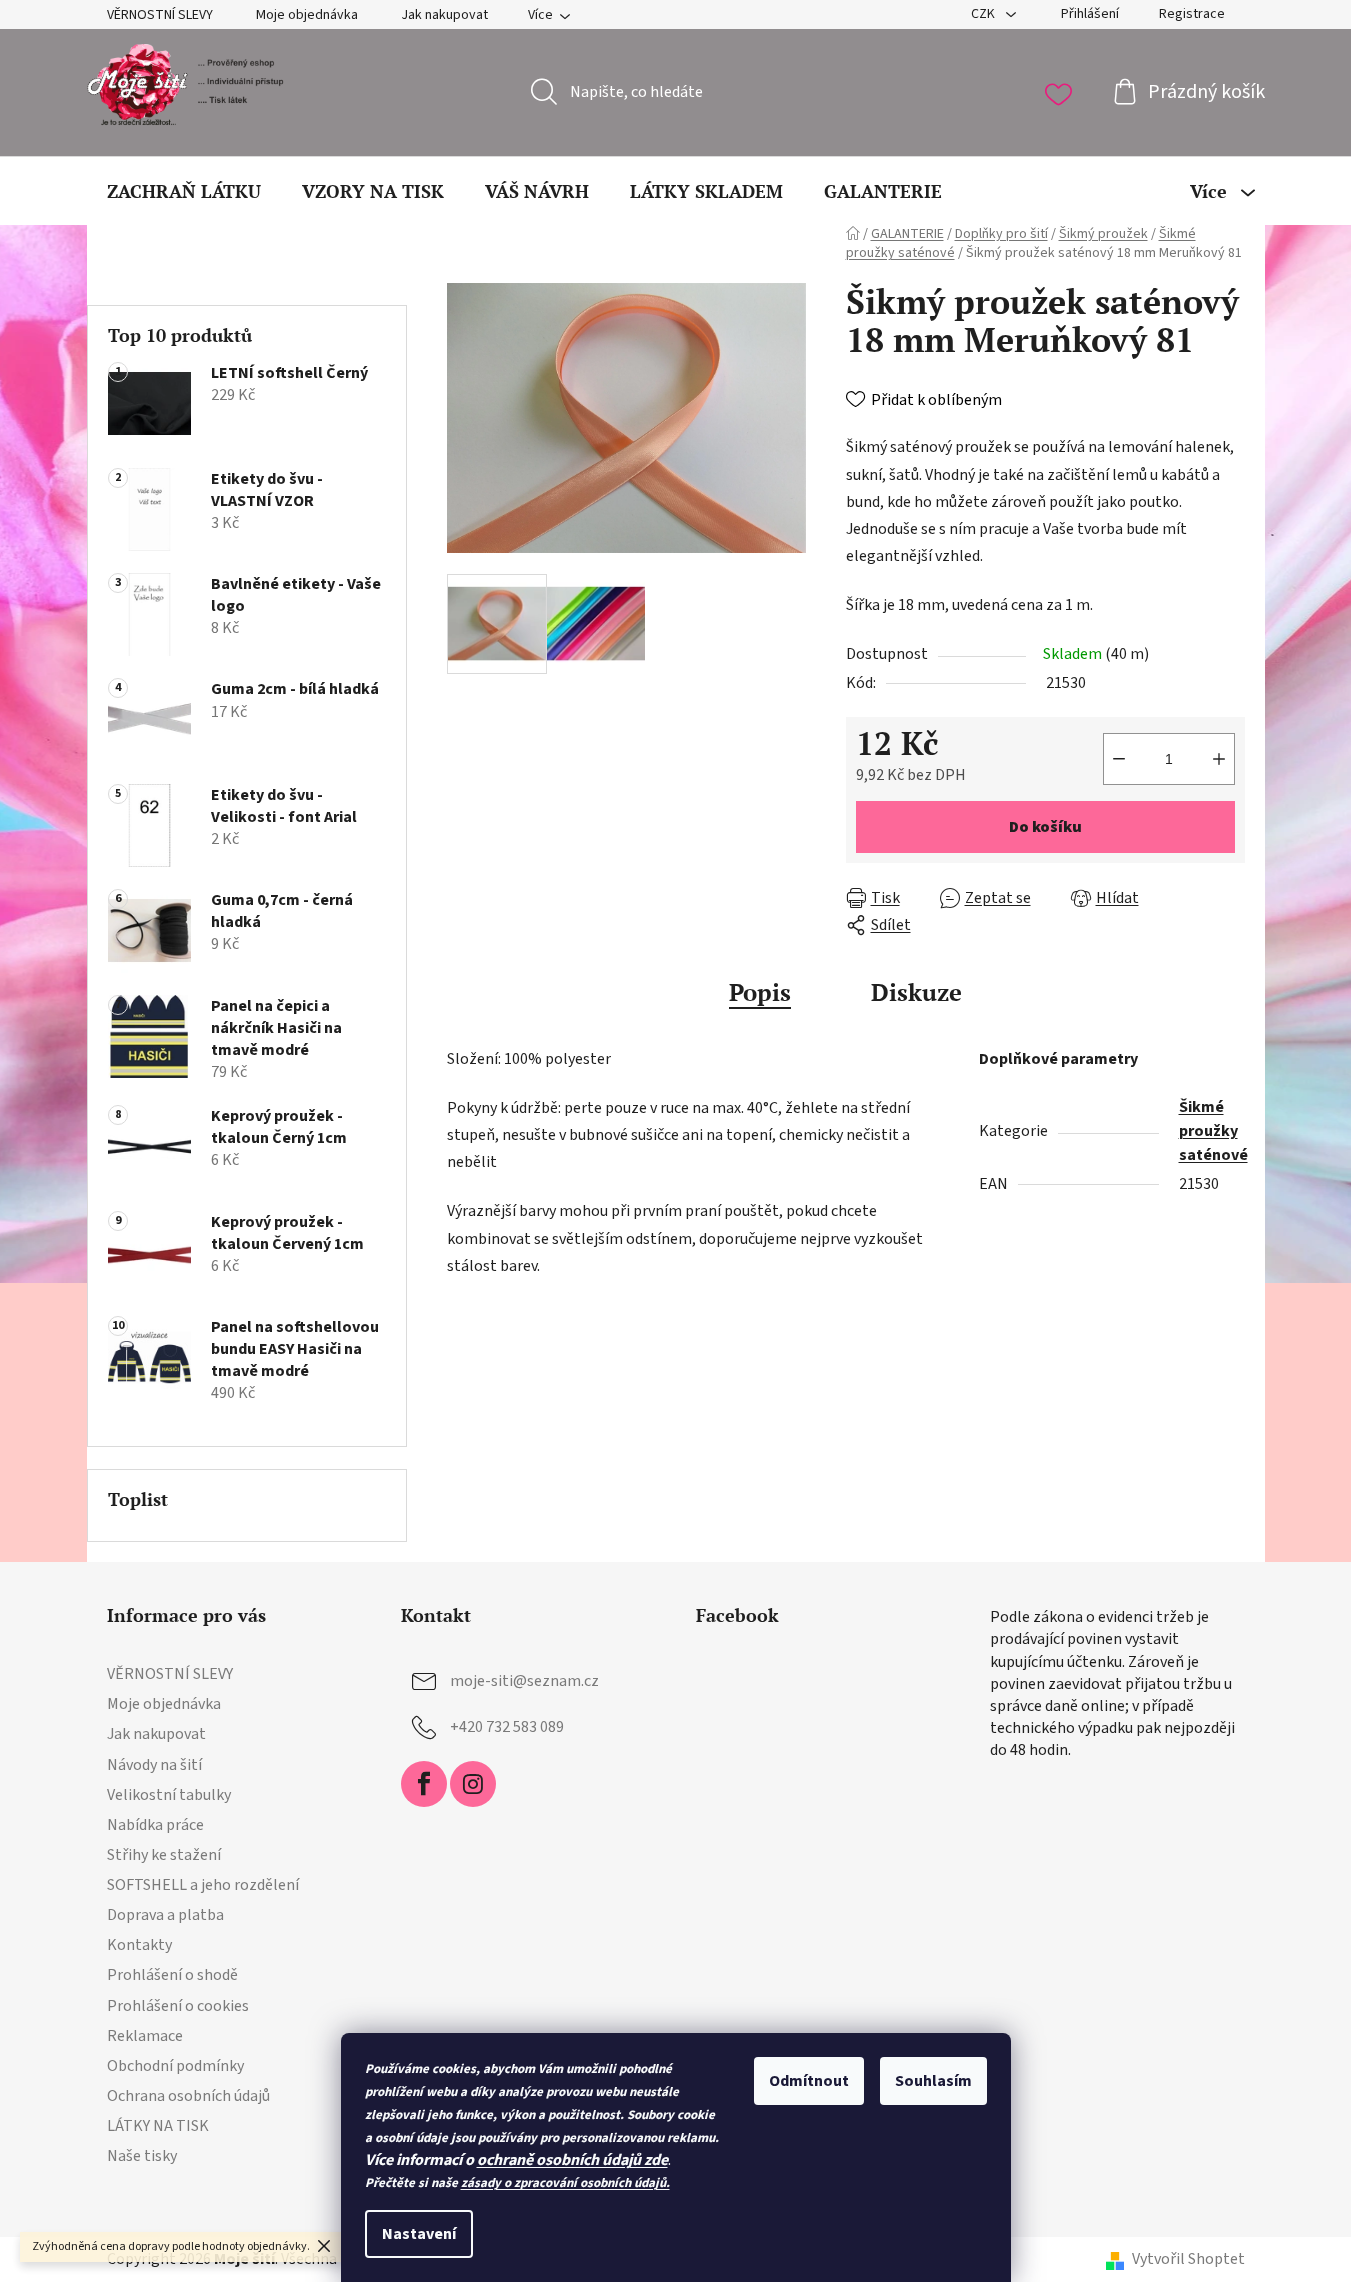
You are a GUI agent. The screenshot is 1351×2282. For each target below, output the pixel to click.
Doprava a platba (165, 1915)
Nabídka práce (155, 1825)
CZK (984, 14)
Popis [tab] (760, 992)
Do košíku (1045, 827)
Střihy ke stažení (164, 1855)
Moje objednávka (307, 15)
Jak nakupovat (444, 15)
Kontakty (139, 1945)
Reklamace (145, 2036)
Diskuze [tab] (916, 992)
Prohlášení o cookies (178, 2006)
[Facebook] (424, 1784)
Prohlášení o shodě (172, 1975)
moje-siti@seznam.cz (524, 1681)
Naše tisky (142, 2156)
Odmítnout (809, 2081)
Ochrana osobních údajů (188, 2096)
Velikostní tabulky (169, 1795)
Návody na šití (154, 1765)
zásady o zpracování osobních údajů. (565, 2183)
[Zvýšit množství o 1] (1219, 759)
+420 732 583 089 (507, 1727)
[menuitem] (184, 191)
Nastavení (419, 2234)
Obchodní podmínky (175, 2066)
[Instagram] (473, 1784)
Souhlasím (933, 2081)
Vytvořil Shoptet (1188, 2259)
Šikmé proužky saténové (1213, 1131)
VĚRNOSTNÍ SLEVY (160, 15)
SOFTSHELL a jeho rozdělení (203, 1885)
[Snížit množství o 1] (1119, 759)
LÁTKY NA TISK (158, 2126)
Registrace (1192, 14)
